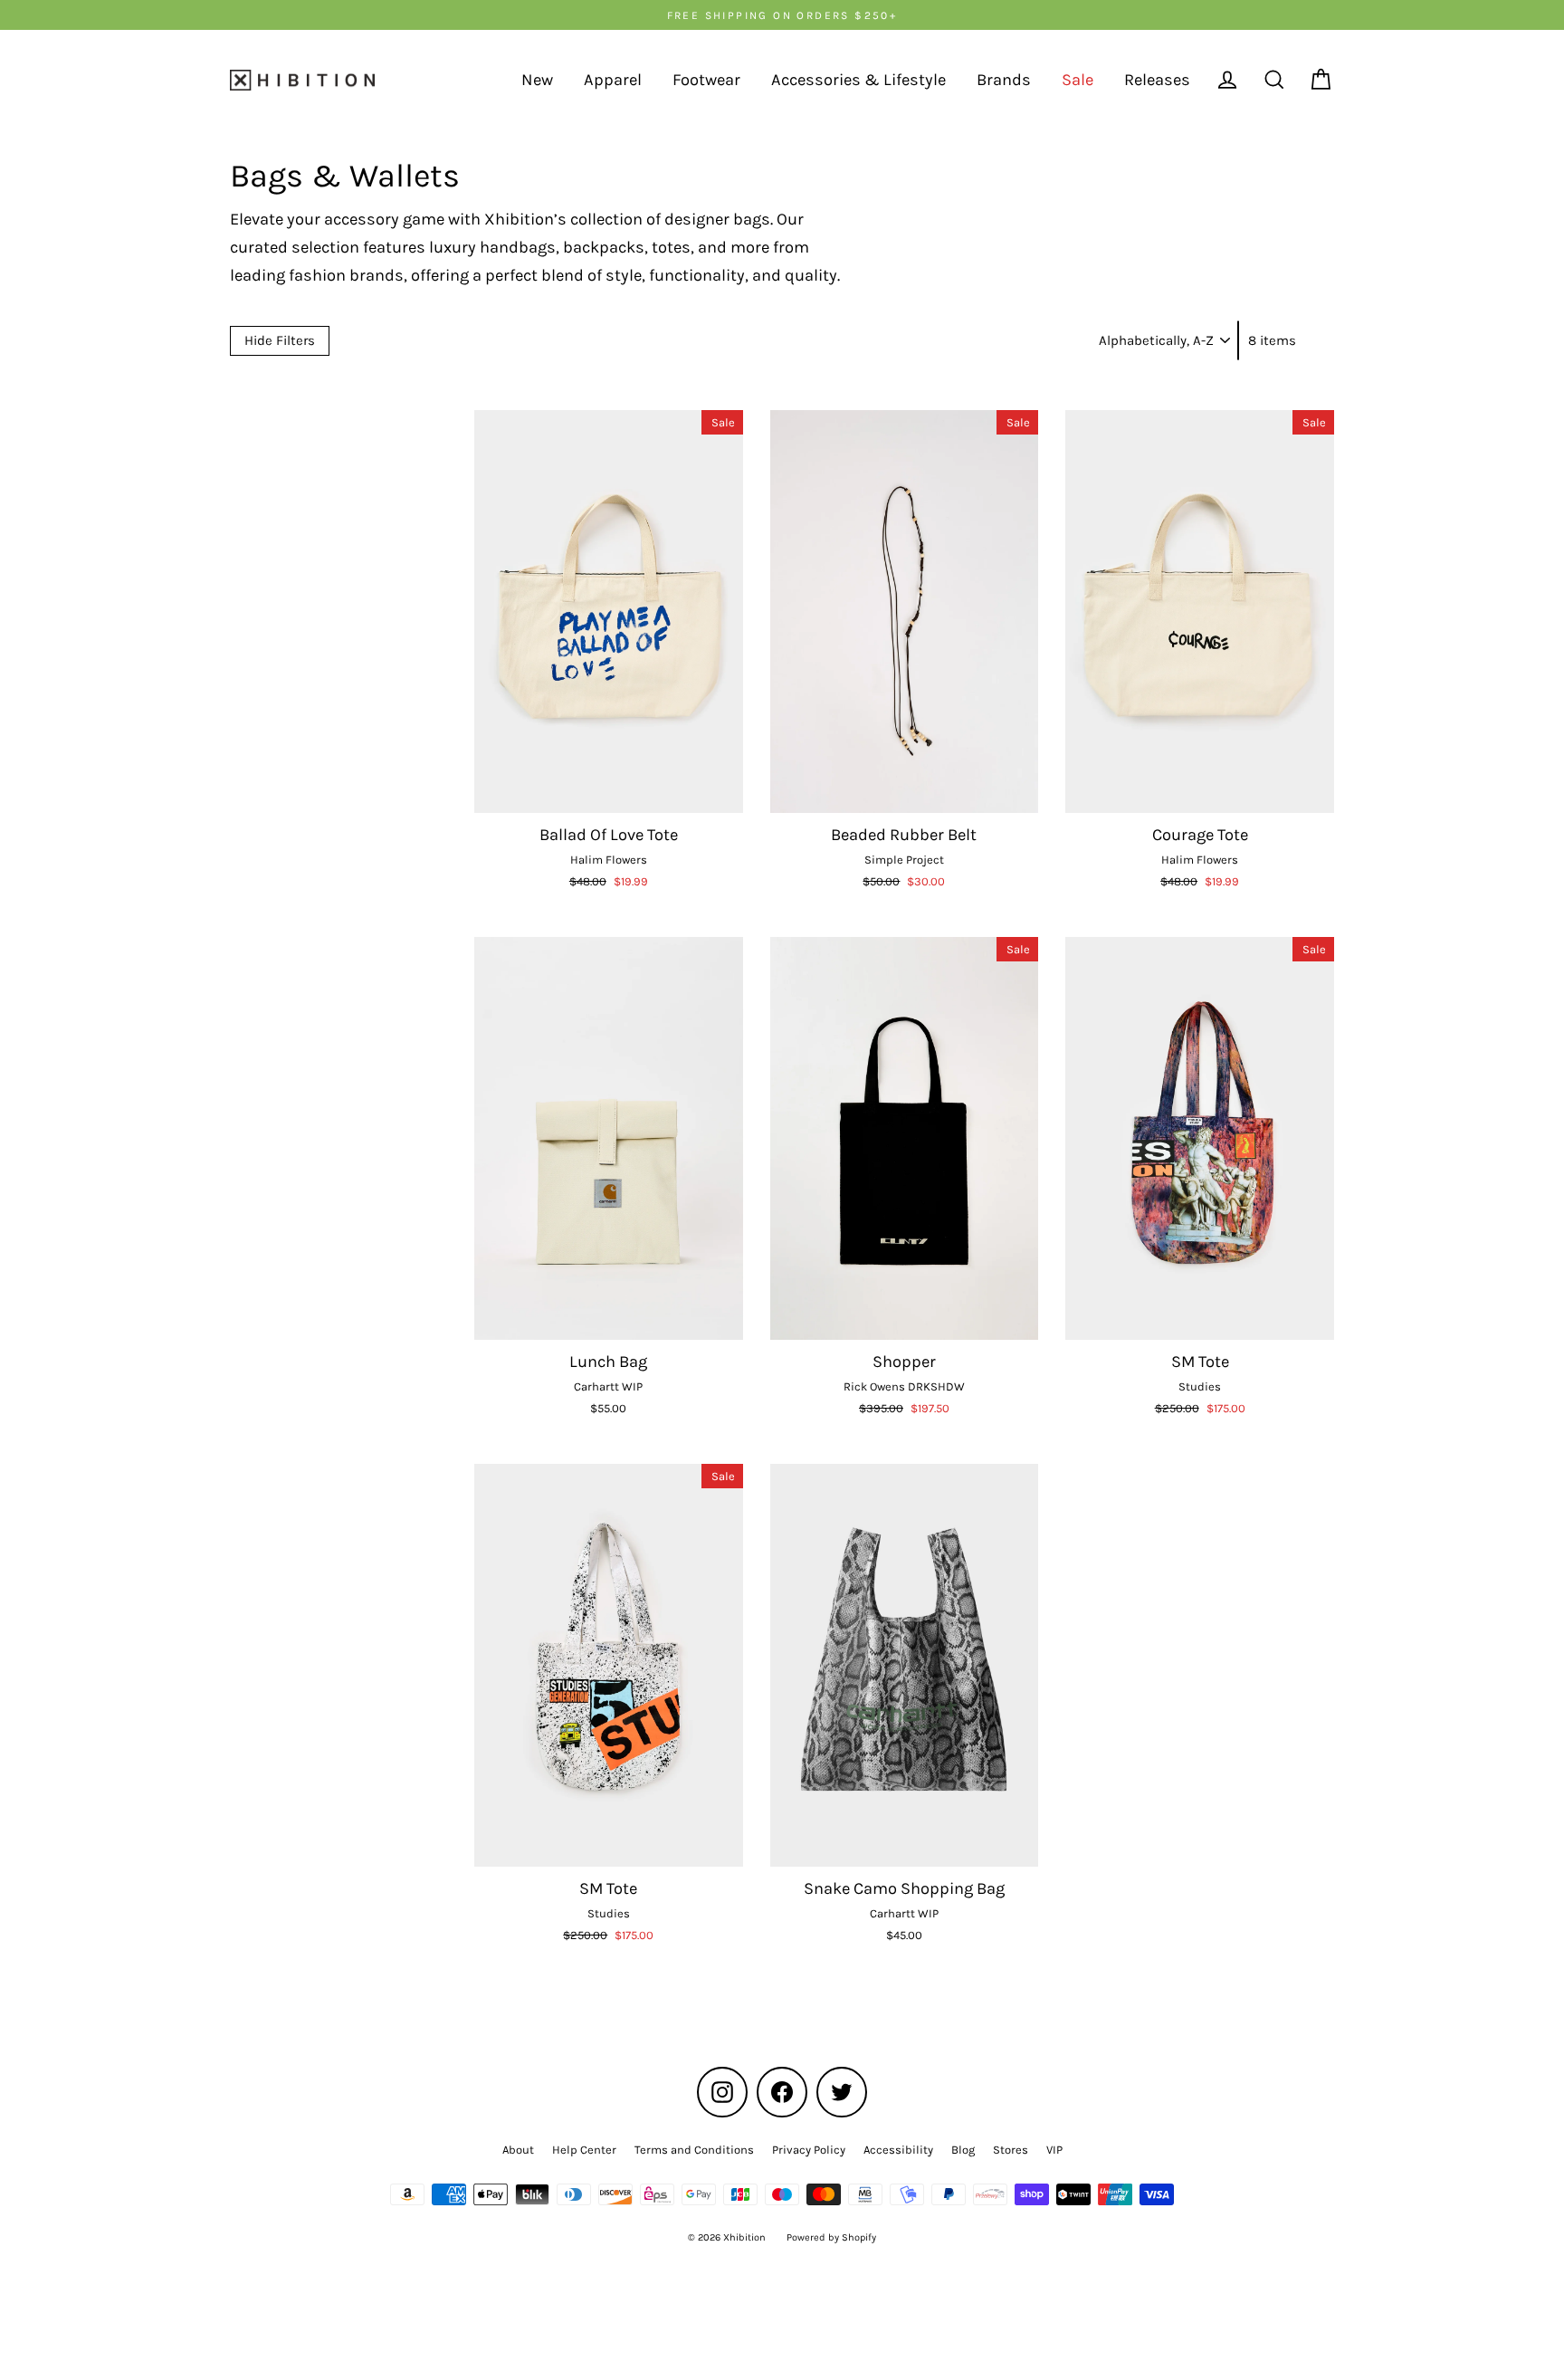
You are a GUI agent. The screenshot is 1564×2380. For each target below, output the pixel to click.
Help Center (584, 2150)
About (518, 2150)
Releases (1157, 80)
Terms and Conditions (694, 2150)
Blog (963, 2150)
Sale (1078, 80)
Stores (1011, 2150)
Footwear (706, 80)
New (537, 80)
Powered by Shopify (831, 2237)
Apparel (613, 80)
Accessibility (898, 2150)
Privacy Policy (809, 2150)
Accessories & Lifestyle (858, 80)
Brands (1004, 80)
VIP (1054, 2150)
